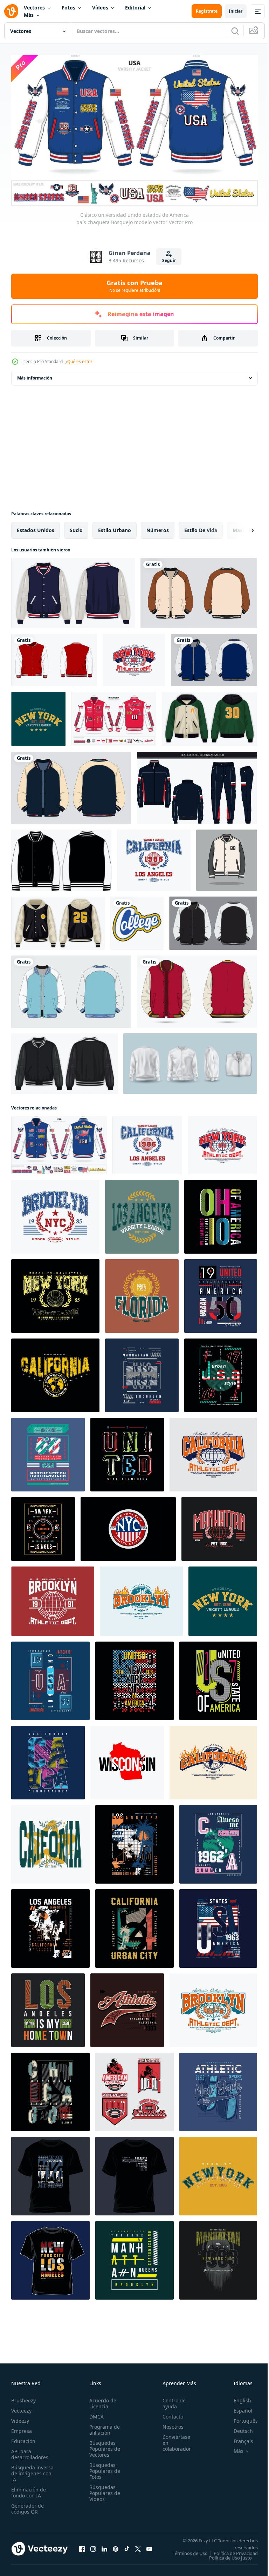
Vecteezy (21, 2407)
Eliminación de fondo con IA (29, 2489)
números (158, 527)
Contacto (169, 2413)
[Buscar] (235, 31)
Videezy (20, 2418)
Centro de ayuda (170, 2400)
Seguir (169, 260)
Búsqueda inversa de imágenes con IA (32, 2470)
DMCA (94, 2413)
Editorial (135, 8)
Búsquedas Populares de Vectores (103, 2446)
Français (238, 2438)
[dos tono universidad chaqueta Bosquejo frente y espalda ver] (197, 988)
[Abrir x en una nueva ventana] (138, 2548)
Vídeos (100, 8)
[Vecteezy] (11, 11)
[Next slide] (241, 527)
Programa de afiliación (102, 2427)
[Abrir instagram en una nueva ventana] (93, 2548)
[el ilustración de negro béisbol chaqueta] (227, 857)
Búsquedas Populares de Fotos (103, 2468)
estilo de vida (201, 527)
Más (29, 15)
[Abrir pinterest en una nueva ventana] (116, 2548)
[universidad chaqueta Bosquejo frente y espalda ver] (214, 657)
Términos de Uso (235, 2550)
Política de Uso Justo (225, 2559)
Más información (35, 375)
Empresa (22, 2428)
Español (238, 2407)
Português (240, 2418)
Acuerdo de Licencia (101, 2400)
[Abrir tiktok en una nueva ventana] (127, 2548)
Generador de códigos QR (27, 2505)
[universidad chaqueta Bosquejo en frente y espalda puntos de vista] (71, 785)
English (237, 2397)
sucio (76, 527)
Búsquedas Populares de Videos (103, 2490)
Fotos (68, 8)
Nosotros (169, 2424)
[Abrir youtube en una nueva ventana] (149, 2548)
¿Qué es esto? (79, 361)
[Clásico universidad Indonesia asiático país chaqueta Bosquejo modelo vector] (114, 716)
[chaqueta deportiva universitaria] (54, 657)
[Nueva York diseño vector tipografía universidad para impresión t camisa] (128, 1526)
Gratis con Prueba (134, 286)
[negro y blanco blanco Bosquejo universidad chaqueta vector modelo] (61, 857)
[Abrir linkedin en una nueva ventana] (104, 2548)
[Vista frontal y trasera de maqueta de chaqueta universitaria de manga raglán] (199, 590)
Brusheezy (23, 2397)
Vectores (34, 8)
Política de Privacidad (230, 2555)
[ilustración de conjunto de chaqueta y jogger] (197, 785)
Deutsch (238, 2428)
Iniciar (236, 11)
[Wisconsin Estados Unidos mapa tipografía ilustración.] (127, 1759)
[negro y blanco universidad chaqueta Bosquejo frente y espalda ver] (213, 920)
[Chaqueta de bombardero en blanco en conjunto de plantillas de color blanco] (190, 1061)
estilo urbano (115, 527)
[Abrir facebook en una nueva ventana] (82, 2548)
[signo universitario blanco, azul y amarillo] (137, 920)
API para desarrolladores (30, 2451)
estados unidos (36, 527)
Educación (23, 2438)
